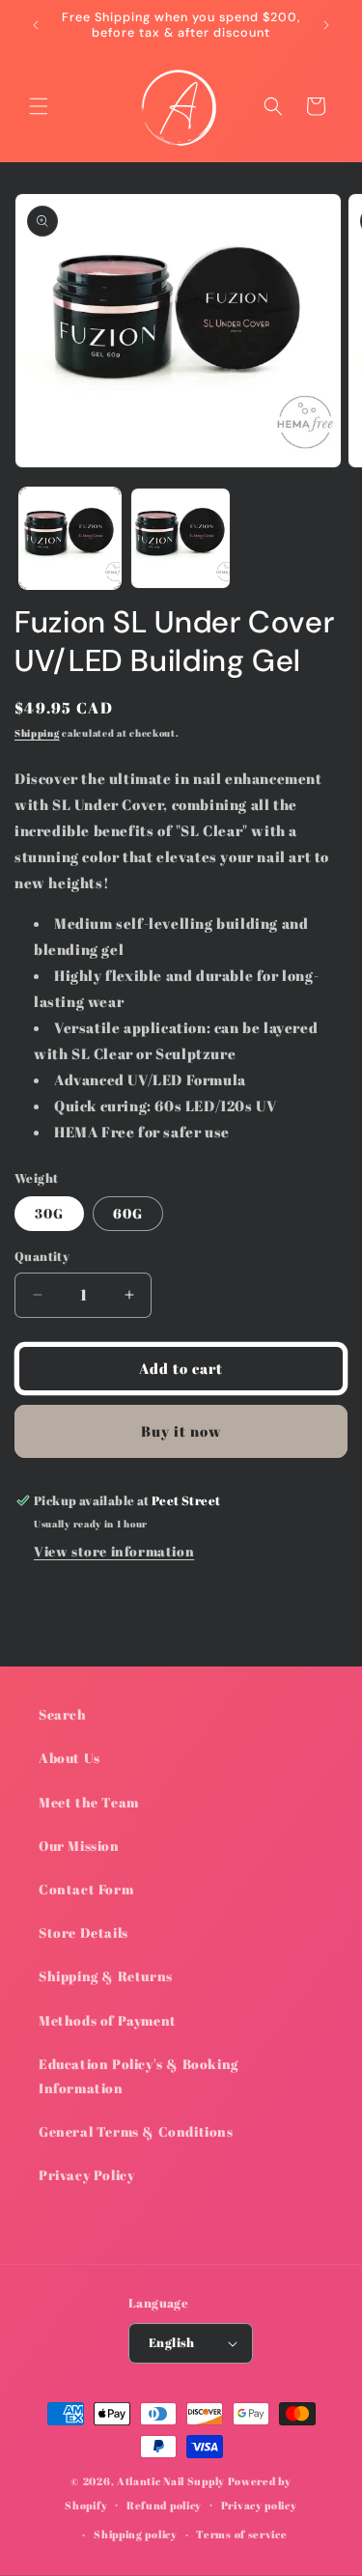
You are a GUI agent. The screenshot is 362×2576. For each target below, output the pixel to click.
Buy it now (181, 1431)
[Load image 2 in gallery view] (181, 538)
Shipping (37, 733)
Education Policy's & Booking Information (139, 2076)
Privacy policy (259, 2505)
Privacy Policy (86, 2175)
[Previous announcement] (36, 25)
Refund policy (164, 2505)
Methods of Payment (108, 2020)
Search (63, 1714)
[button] (39, 106)
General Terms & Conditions (136, 2131)
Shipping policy (136, 2534)
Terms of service (241, 2534)
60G (128, 1213)
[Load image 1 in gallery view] (70, 538)
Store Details (84, 1932)
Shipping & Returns (106, 1976)
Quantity (42, 1256)
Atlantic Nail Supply (171, 2481)
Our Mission (79, 1846)
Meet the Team (89, 1802)
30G (49, 1213)
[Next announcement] (326, 25)
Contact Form (86, 1889)
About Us (70, 1758)
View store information (114, 1551)
